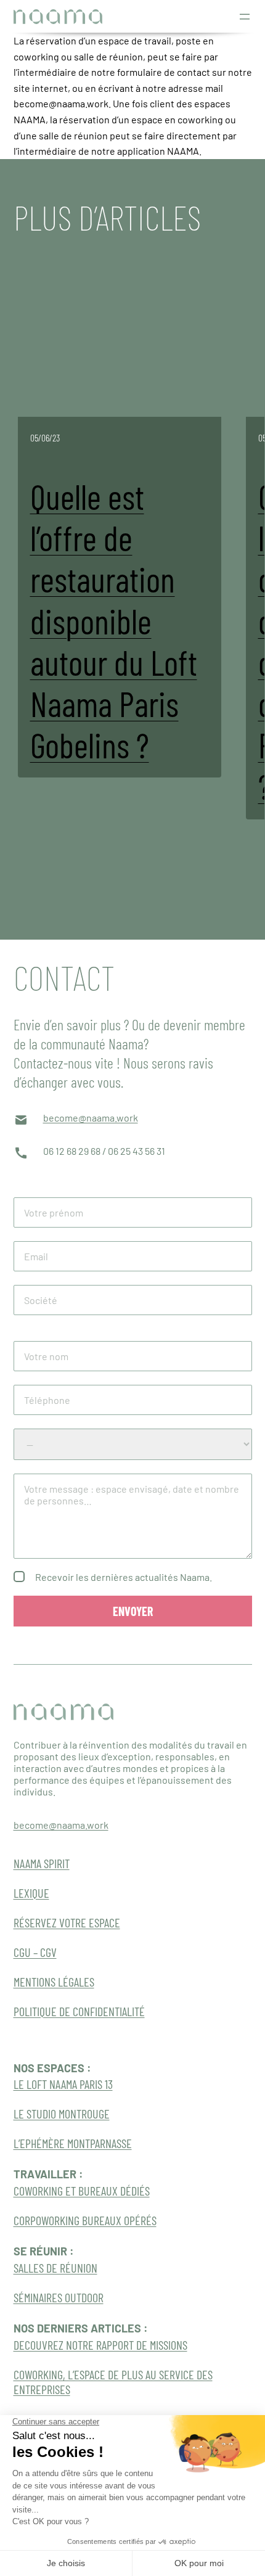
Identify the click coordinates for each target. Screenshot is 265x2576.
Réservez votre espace (67, 1922)
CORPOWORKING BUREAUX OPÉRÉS (85, 2220)
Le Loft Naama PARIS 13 (63, 2084)
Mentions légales (54, 1982)
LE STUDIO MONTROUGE (62, 2114)
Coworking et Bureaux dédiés (82, 2191)
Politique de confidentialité (79, 2011)
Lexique (31, 1893)
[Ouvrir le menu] (245, 17)
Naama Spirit (42, 1863)
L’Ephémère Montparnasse (73, 2143)
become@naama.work (91, 1118)
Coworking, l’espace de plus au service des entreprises (113, 2382)
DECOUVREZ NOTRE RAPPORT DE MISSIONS (100, 2345)
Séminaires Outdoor (59, 2297)
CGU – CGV (35, 1952)
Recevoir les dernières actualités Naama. (124, 1577)
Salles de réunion (55, 2268)
